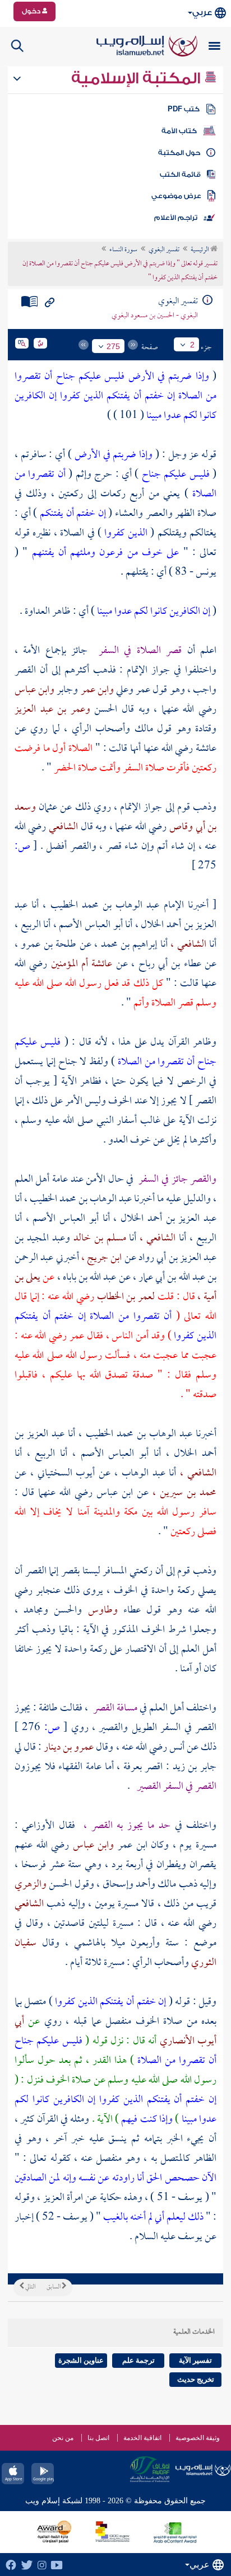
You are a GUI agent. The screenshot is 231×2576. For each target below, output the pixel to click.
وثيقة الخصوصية (198, 2438)
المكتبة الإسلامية (138, 78)
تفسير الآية (195, 2360)
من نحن (63, 2438)
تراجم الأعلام (176, 218)
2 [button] (192, 345)
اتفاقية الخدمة (142, 2438)
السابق (54, 2287)
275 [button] (113, 346)
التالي (30, 2287)
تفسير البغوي (164, 250)
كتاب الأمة (179, 131)
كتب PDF (184, 109)
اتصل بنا (98, 2438)
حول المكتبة (179, 153)
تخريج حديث (196, 2379)
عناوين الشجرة (81, 2360)
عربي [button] (202, 13)
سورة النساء (123, 250)
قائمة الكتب (180, 175)
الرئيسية (200, 250)
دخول (32, 11)
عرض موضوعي (176, 196)
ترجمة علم (138, 2360)
